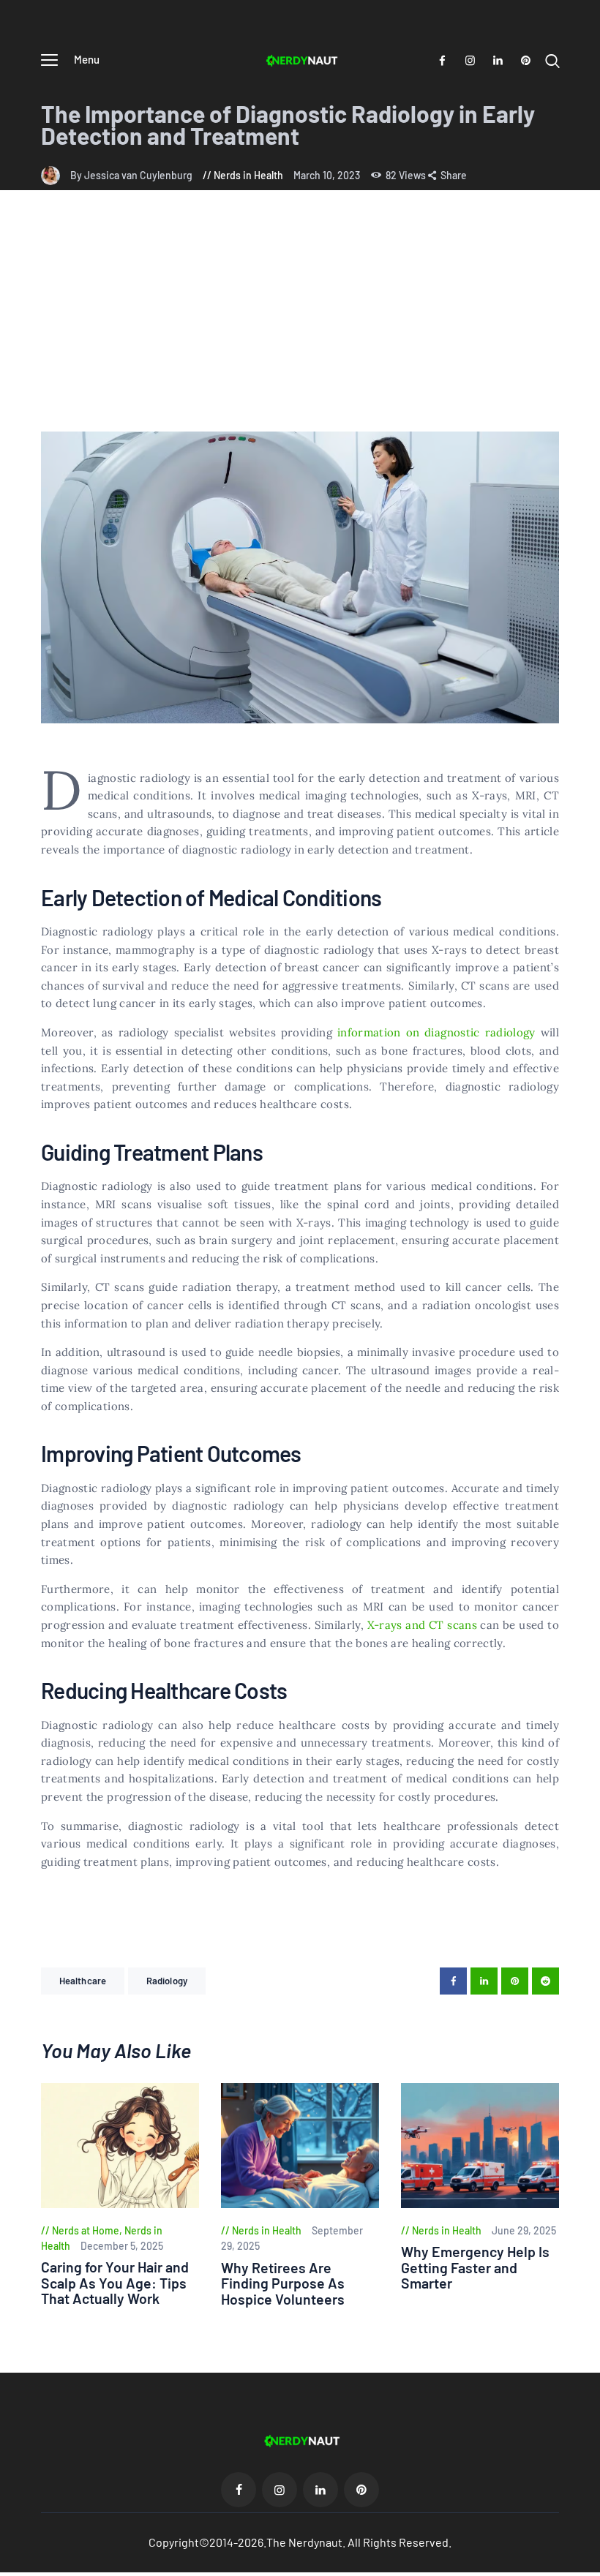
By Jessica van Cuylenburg (132, 175)
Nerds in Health (248, 175)
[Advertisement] (300, 322)
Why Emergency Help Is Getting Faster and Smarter (475, 2267)
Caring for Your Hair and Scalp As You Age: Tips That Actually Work (115, 2283)
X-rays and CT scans (422, 1625)
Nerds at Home (86, 2230)
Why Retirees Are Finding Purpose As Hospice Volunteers (283, 2283)
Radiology (167, 1981)
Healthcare (83, 1981)
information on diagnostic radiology (436, 1032)
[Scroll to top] (589, 2565)
